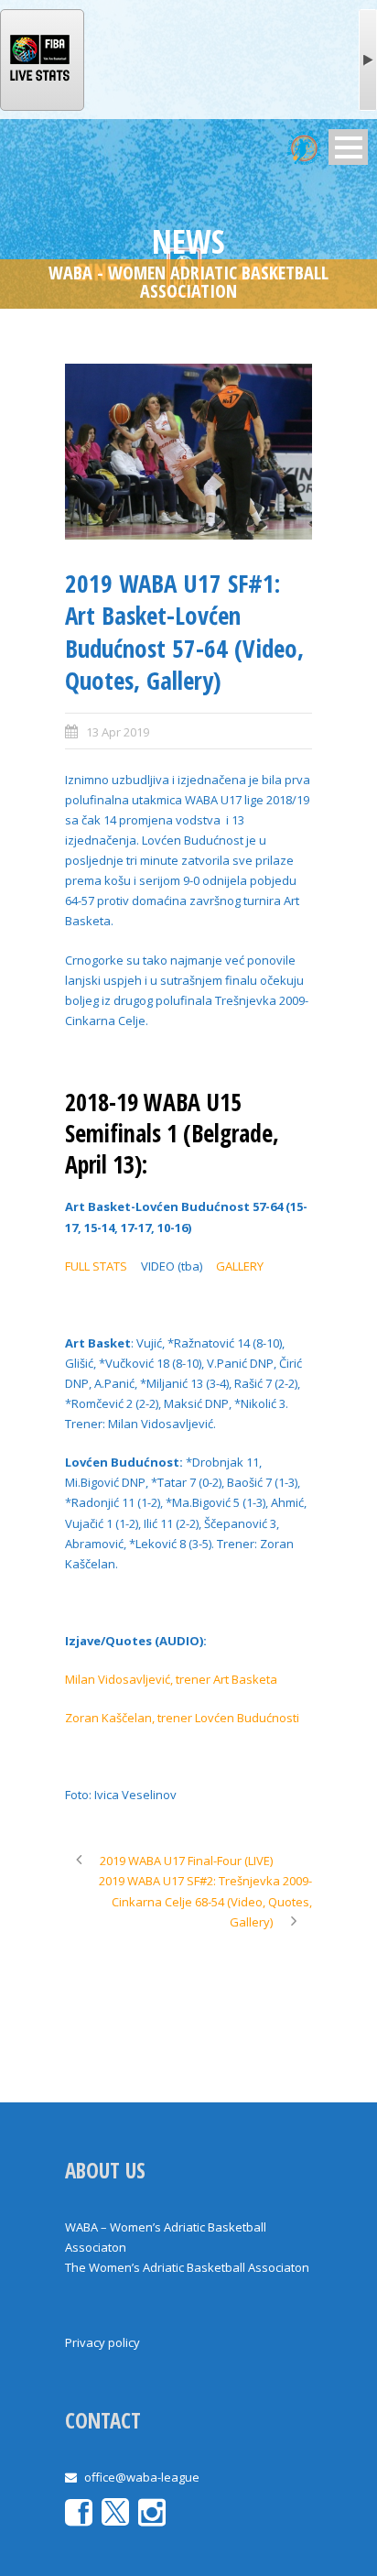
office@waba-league (142, 2477)
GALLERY (240, 1266)
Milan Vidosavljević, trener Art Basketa (171, 1679)
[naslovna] (188, 452)
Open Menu (348, 147)
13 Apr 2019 (118, 732)
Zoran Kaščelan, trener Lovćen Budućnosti (182, 1718)
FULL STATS (96, 1266)
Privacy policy (102, 2342)
